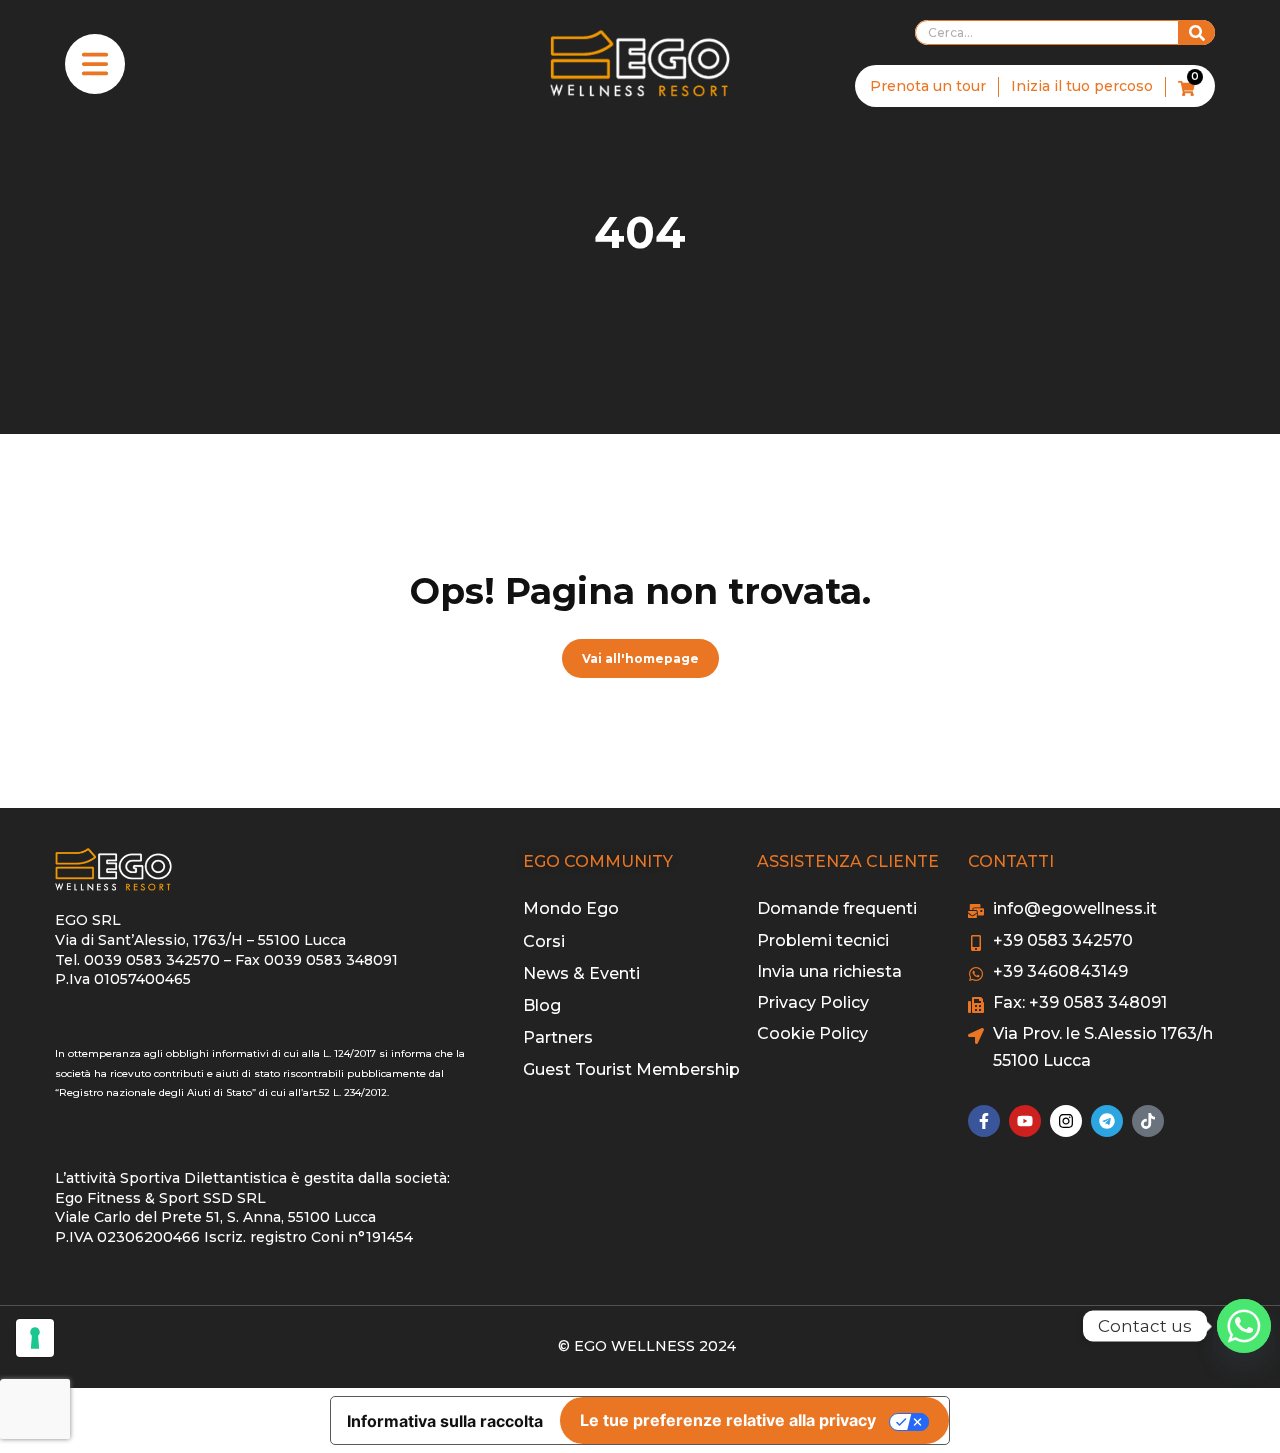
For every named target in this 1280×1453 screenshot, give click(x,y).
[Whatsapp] (1244, 1326)
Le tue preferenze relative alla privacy (728, 1420)
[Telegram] (1107, 1121)
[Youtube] (1025, 1121)
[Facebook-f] (984, 1121)
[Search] (1197, 32)
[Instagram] (1066, 1121)
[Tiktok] (1148, 1121)
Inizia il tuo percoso (1082, 86)
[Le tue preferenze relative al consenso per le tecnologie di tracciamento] (35, 1338)
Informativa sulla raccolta (445, 1421)
